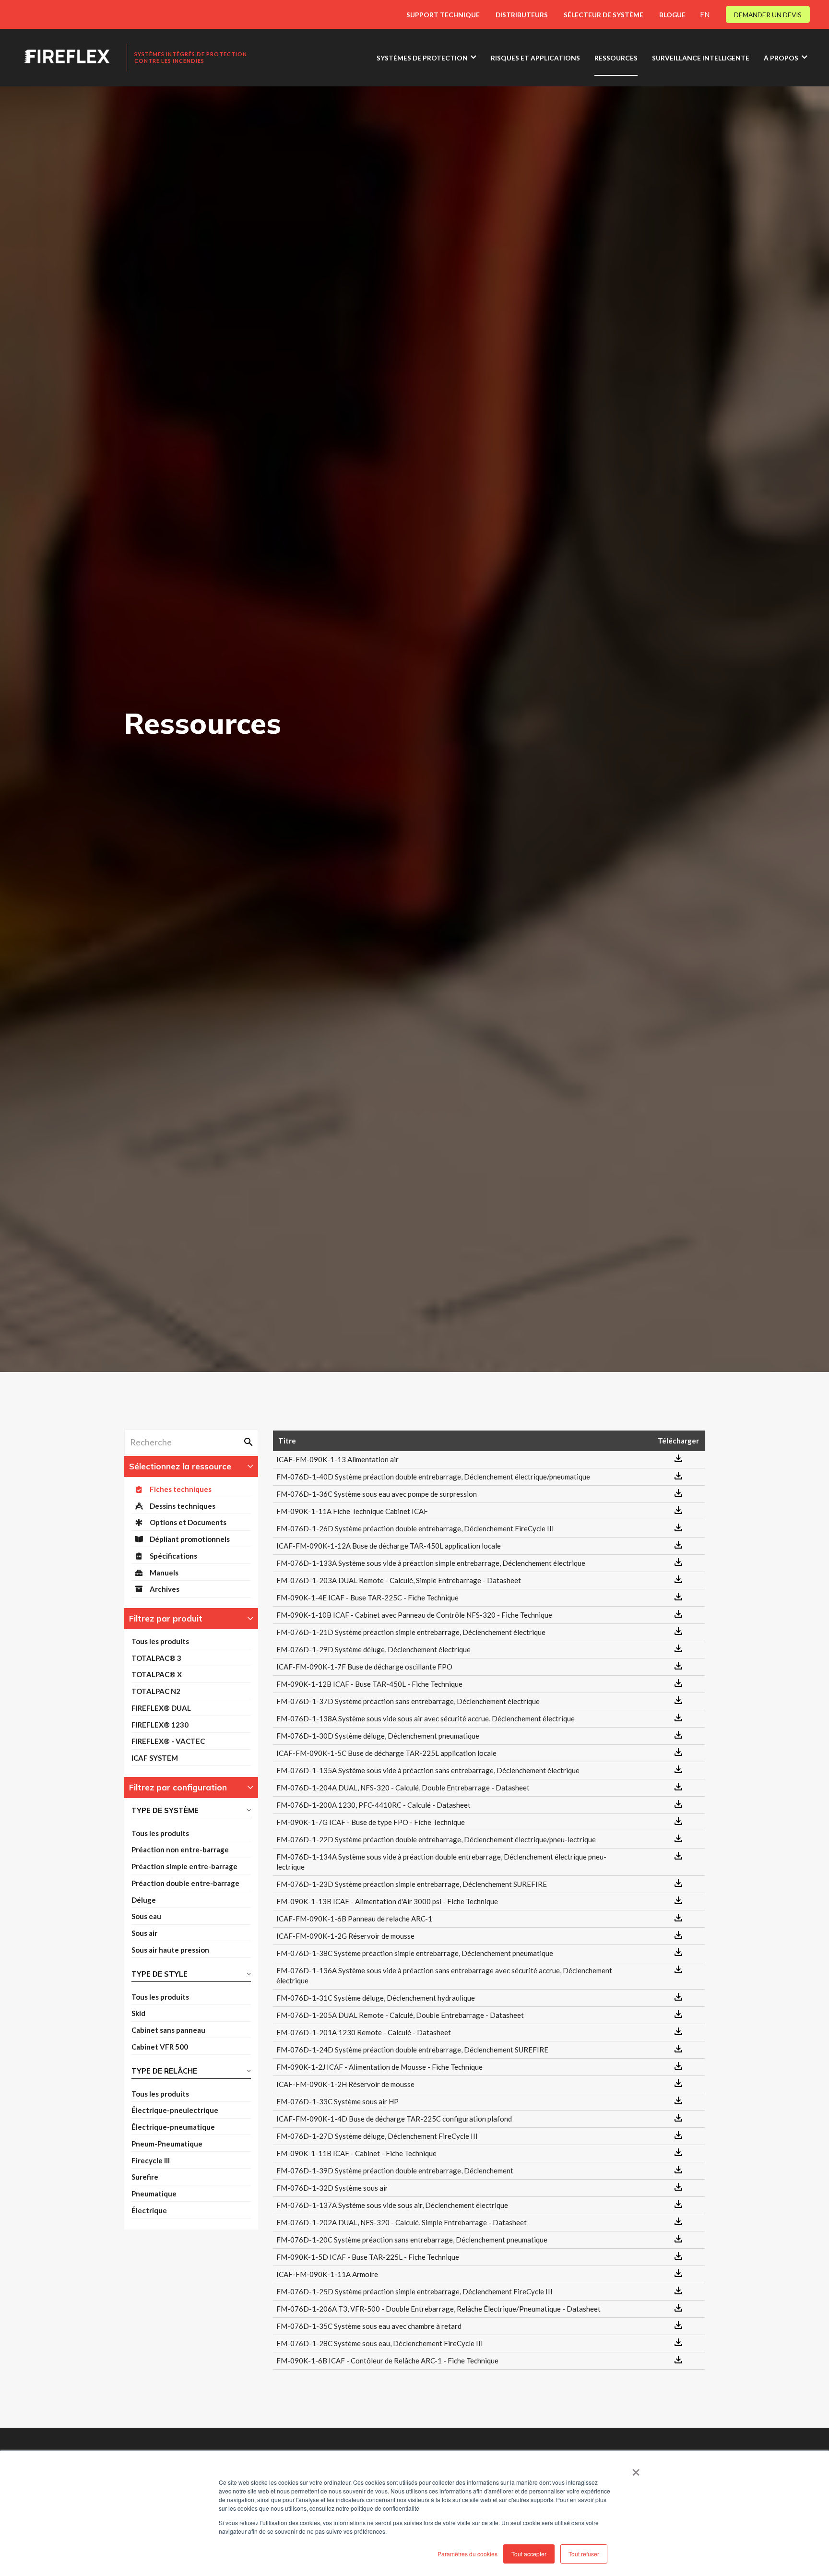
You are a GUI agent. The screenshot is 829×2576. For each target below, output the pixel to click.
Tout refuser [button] (584, 2554)
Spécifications (173, 1556)
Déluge (144, 1900)
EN (705, 14)
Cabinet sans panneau (168, 2030)
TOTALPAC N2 (156, 1691)
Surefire (145, 2177)
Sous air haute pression (170, 1950)
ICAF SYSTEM (155, 1758)
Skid (138, 2013)
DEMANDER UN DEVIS (768, 15)
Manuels (164, 1573)
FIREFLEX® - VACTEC (168, 1741)
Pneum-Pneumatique (167, 2144)
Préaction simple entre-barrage (184, 1866)
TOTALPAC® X (157, 1674)
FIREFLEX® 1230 (160, 1725)
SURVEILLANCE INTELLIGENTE (701, 58)
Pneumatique (154, 2194)
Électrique (149, 2210)
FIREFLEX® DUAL (161, 1708)
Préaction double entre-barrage (185, 1883)
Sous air (144, 1933)
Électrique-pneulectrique (175, 2110)
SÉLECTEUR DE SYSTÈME (604, 15)
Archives (165, 1589)
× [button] (636, 2469)
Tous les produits (160, 1641)
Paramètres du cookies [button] (468, 2554)
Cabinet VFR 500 (160, 2047)
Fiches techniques (181, 1489)
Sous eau (146, 1916)
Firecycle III (151, 2160)
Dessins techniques (183, 1506)
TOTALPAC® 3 (156, 1658)
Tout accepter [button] (529, 2554)
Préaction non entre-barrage (180, 1849)
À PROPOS (781, 58)
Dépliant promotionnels (190, 1539)
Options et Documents (188, 1522)
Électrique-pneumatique (173, 2127)
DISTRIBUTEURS (522, 15)
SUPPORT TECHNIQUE (443, 15)
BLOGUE (672, 15)
